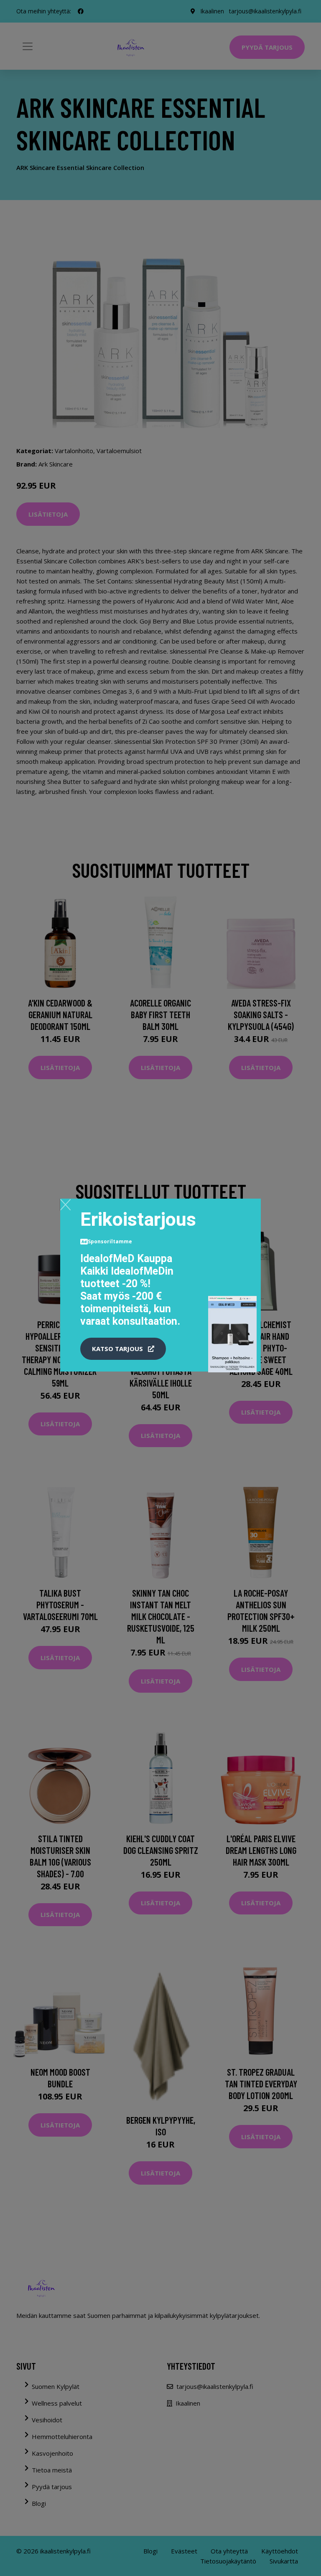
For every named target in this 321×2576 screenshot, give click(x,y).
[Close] (65, 1204)
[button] (123, 1349)
